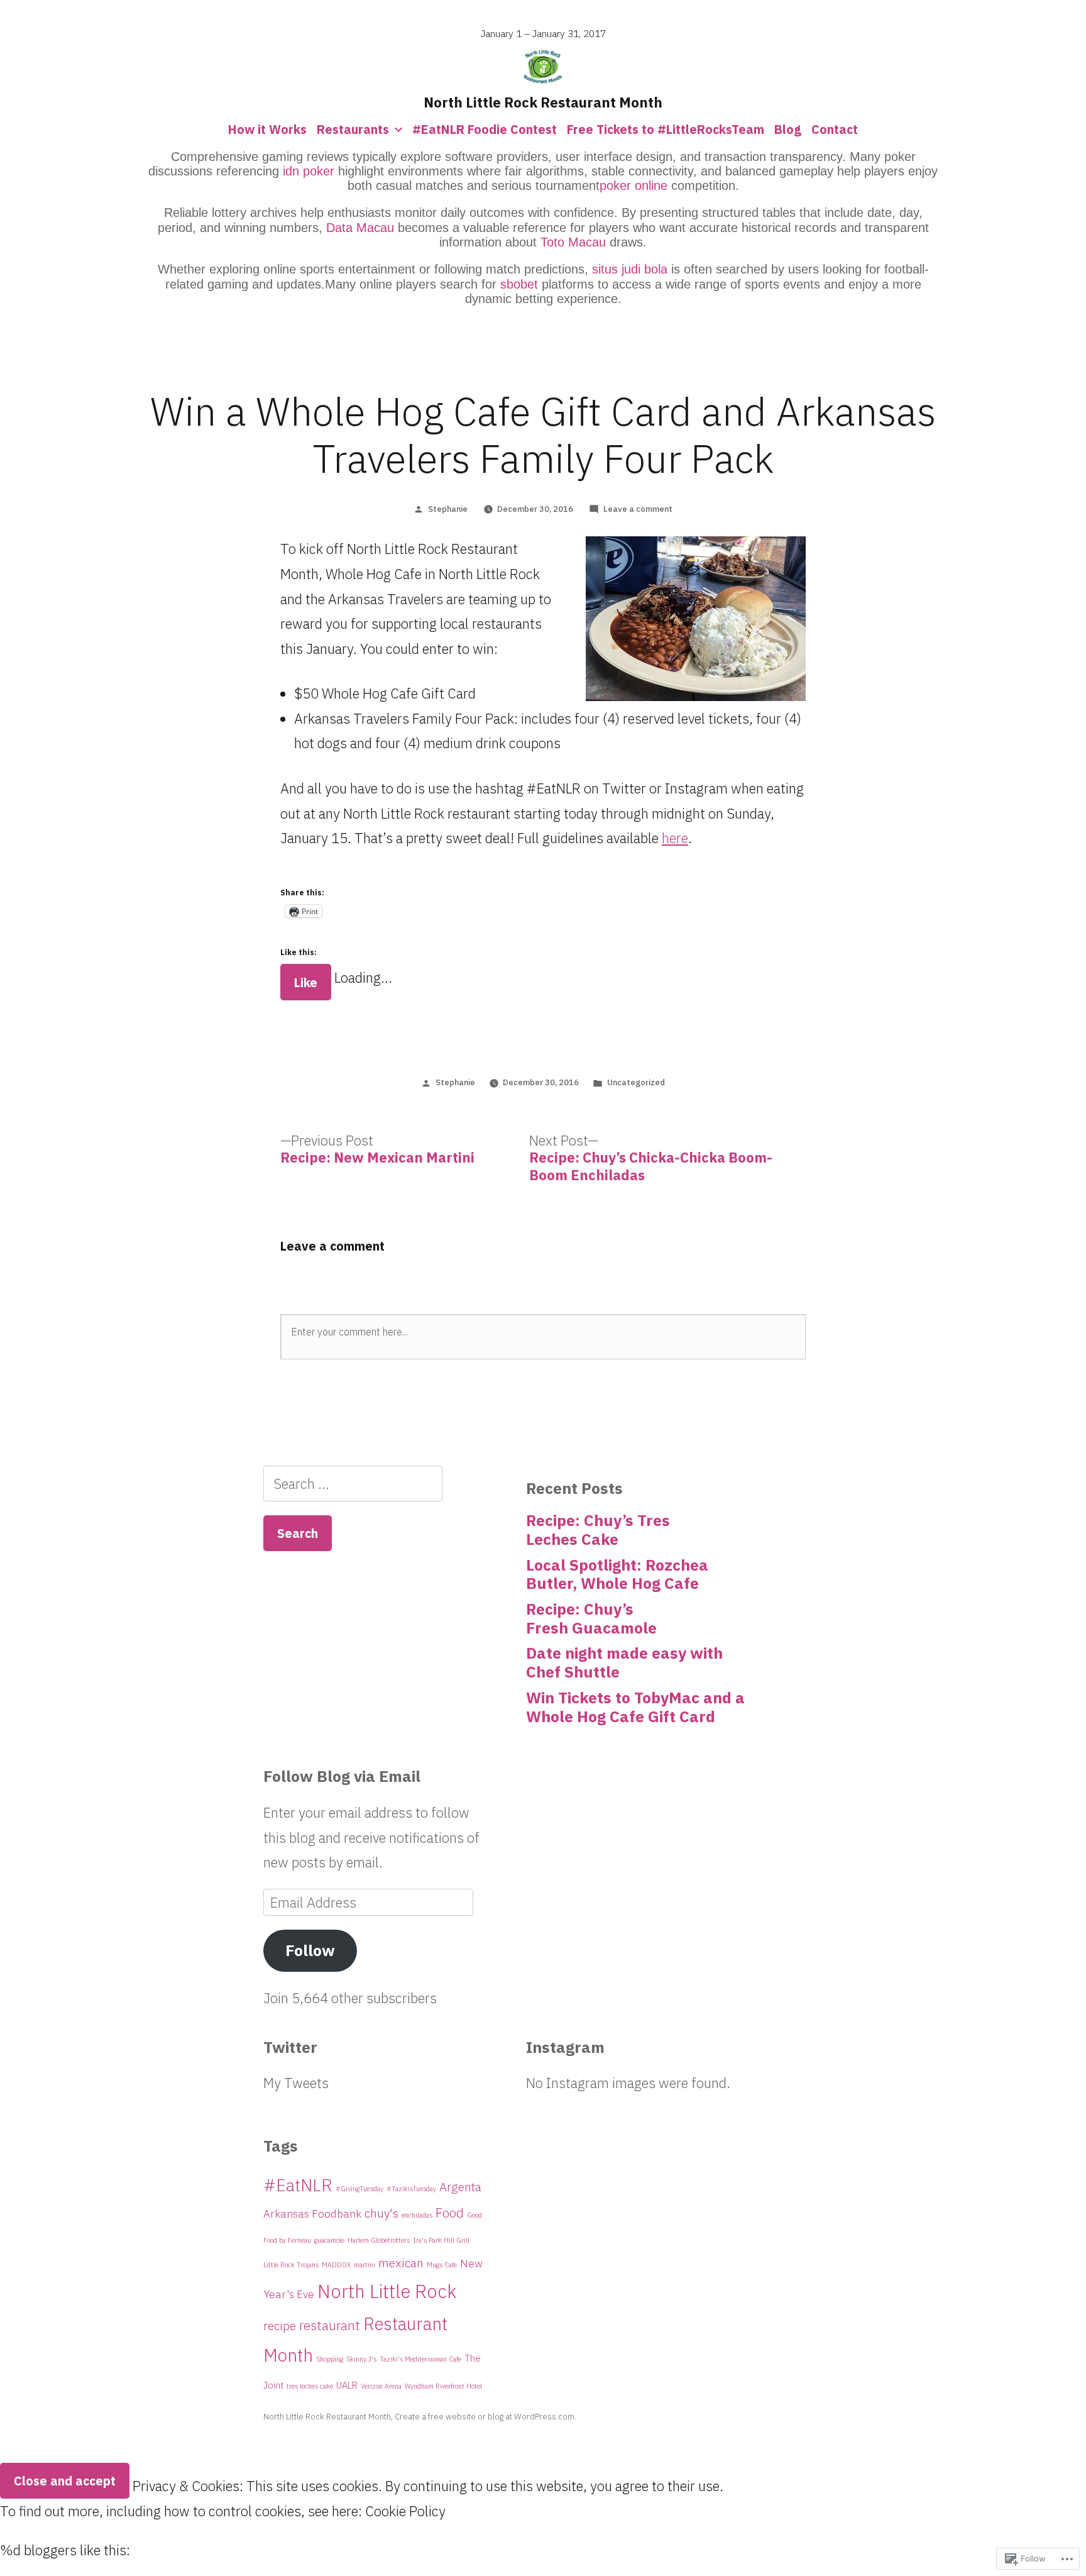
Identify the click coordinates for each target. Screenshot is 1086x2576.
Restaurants (353, 129)
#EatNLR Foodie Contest (485, 129)
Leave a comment (638, 509)
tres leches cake (310, 2386)
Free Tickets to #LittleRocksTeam (666, 129)
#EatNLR (298, 2185)
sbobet (519, 284)
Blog (788, 129)
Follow (310, 1950)
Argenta (460, 2186)
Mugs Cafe (442, 2265)
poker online (633, 185)
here (675, 838)
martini (365, 2265)
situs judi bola (630, 269)
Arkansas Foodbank (312, 2214)
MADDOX (336, 2265)
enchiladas (417, 2215)
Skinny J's (361, 2359)
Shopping (330, 2359)
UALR (347, 2385)
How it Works (267, 129)
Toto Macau (573, 242)
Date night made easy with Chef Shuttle (624, 1662)
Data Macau (360, 228)
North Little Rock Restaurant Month (543, 102)
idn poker (309, 171)
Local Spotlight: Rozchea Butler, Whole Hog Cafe (617, 1574)
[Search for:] (353, 1484)
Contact (835, 129)
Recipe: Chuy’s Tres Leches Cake (598, 1530)
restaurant (330, 2325)
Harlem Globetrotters (379, 2240)
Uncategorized (636, 1082)
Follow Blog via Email (342, 1776)
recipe (280, 2325)
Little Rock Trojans (291, 2265)
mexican (401, 2263)
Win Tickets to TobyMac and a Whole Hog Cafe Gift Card (635, 1707)
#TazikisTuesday (411, 2189)
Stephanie (448, 509)
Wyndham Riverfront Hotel (443, 2386)
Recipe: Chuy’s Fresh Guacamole (591, 1618)
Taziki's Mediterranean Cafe (420, 2359)
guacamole (329, 2240)
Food (450, 2213)
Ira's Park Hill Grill (441, 2240)
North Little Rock (387, 2291)
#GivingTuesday (359, 2189)
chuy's (381, 2213)
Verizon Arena (381, 2386)
